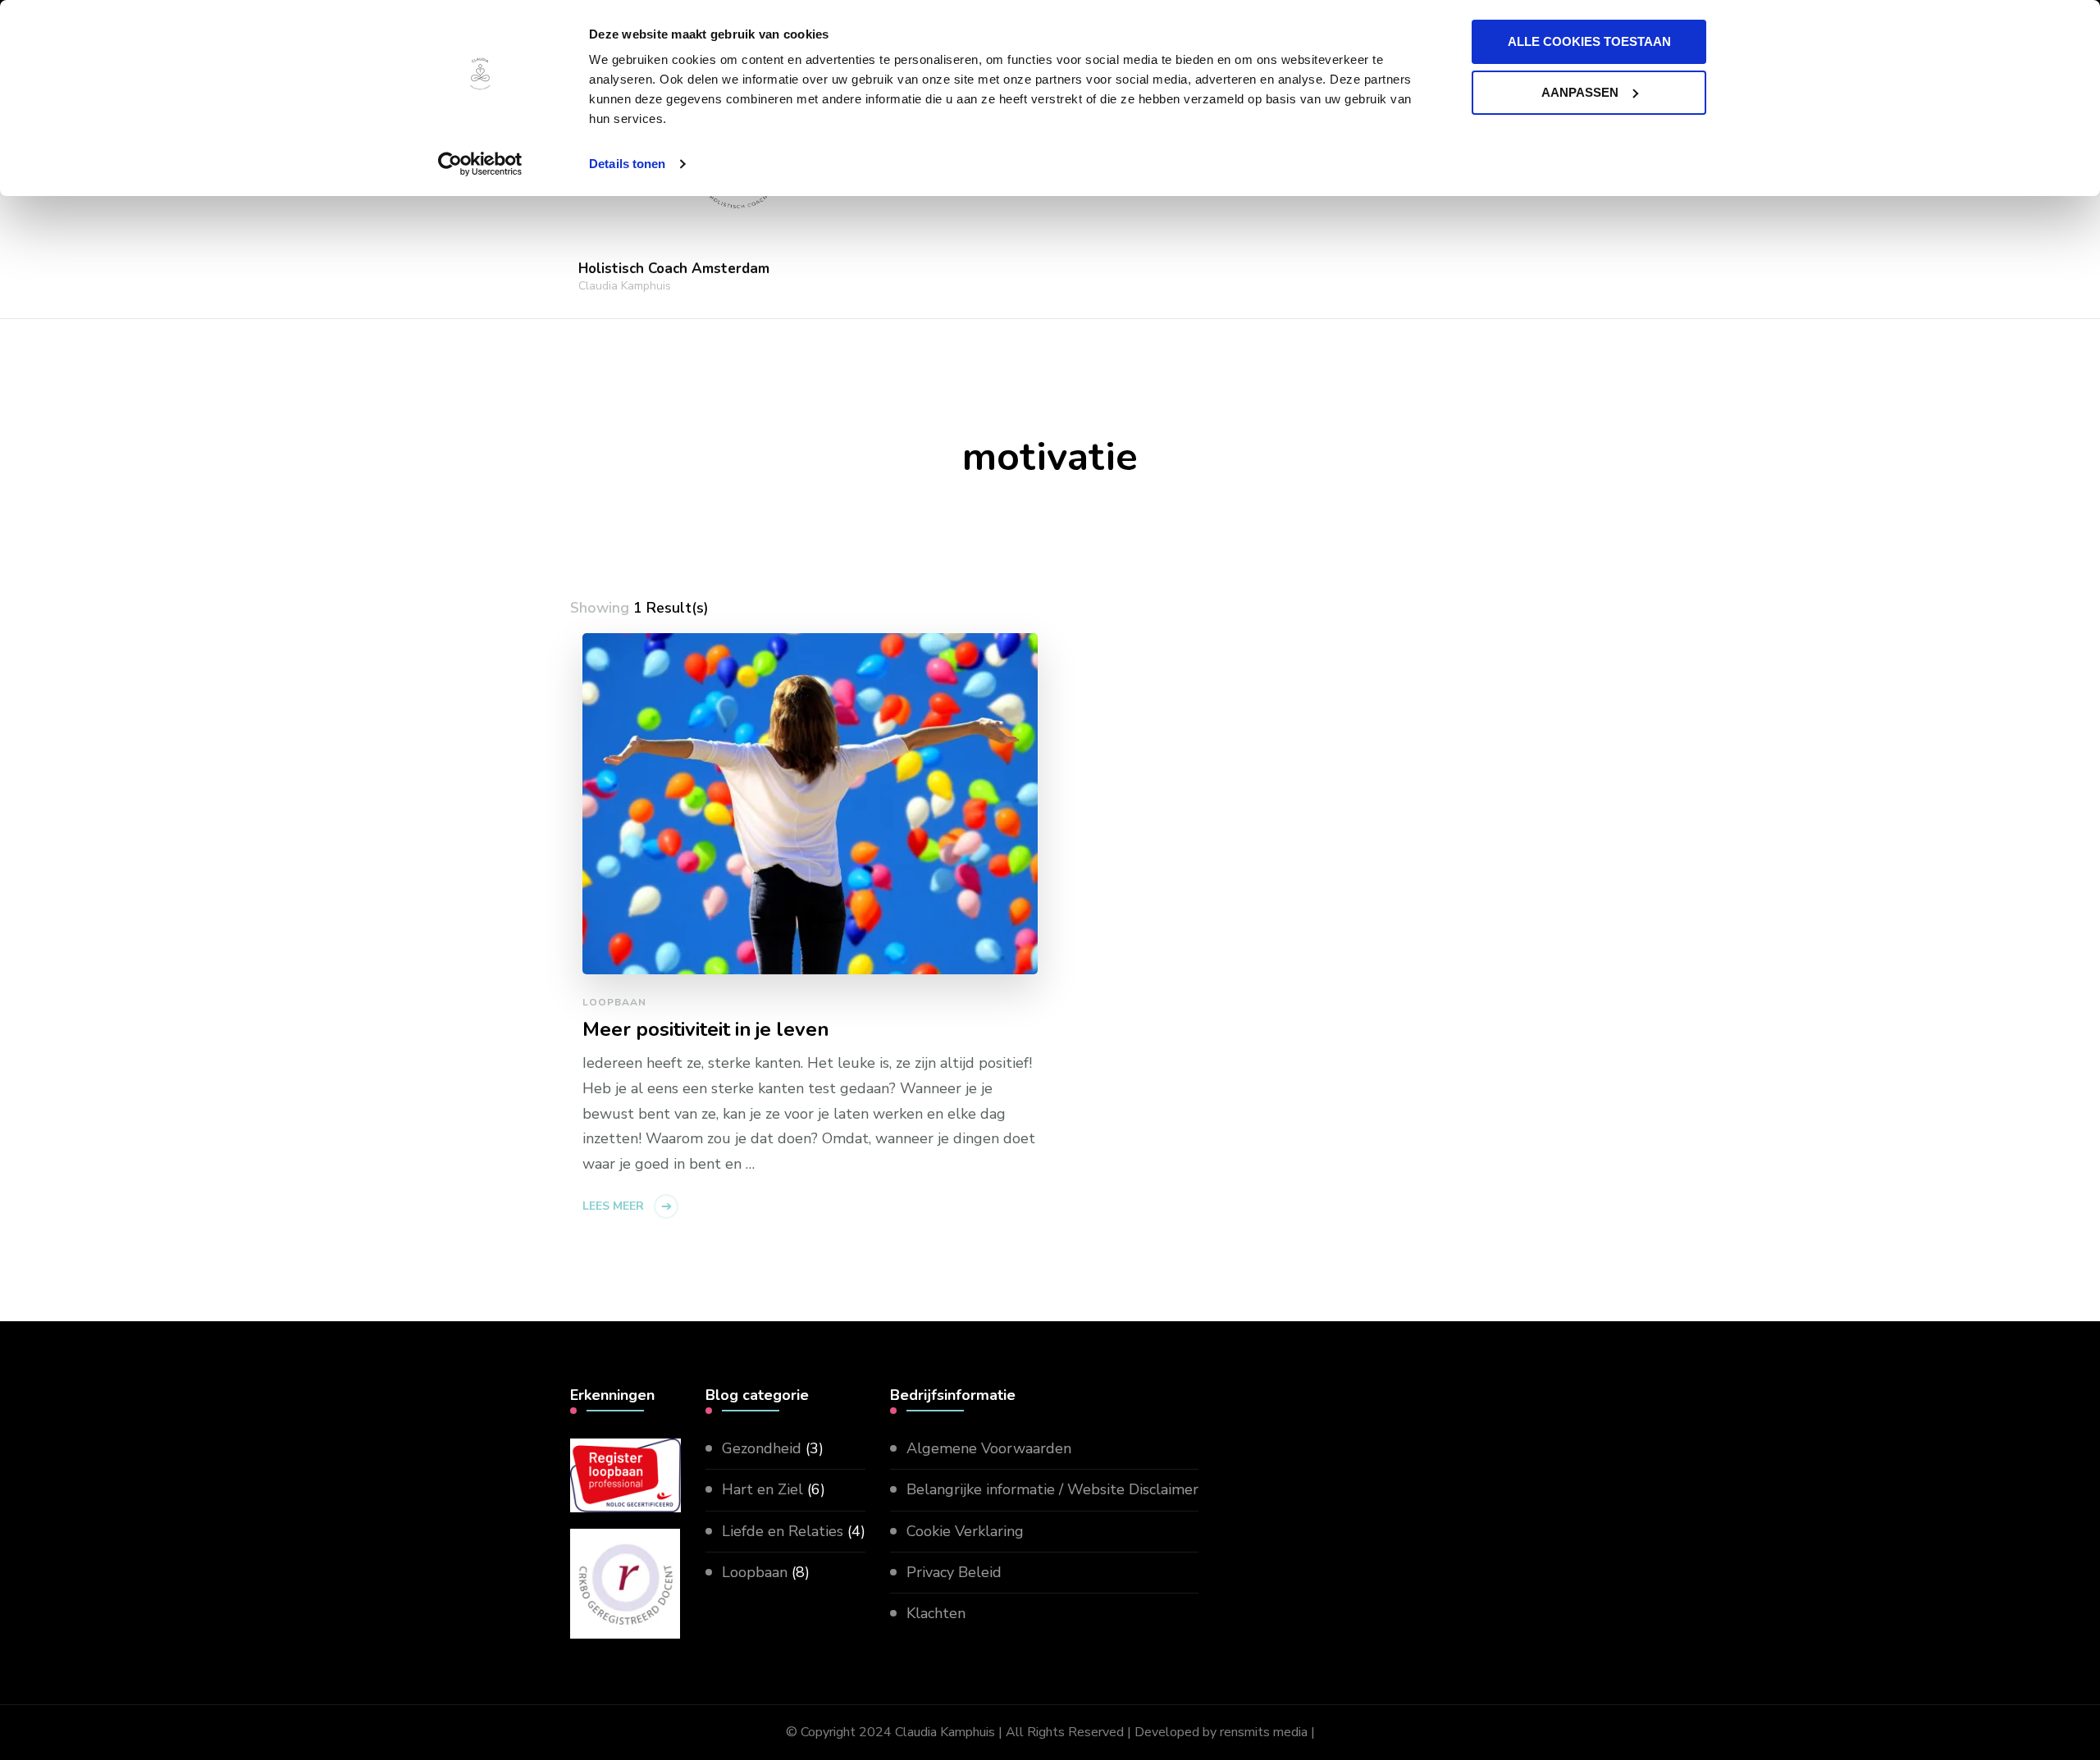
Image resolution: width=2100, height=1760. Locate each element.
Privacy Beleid (954, 1572)
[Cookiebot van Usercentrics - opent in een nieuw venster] (480, 164)
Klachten (936, 1613)
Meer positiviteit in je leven (705, 1030)
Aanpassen (1580, 92)
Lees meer (613, 1206)
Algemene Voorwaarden (989, 1448)
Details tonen (627, 164)
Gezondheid (762, 1448)
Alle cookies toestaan (1589, 41)
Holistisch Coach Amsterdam (674, 269)
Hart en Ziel (762, 1489)
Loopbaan (614, 1002)
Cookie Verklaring (965, 1531)
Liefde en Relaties (783, 1531)
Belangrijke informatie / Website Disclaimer (1052, 1489)
